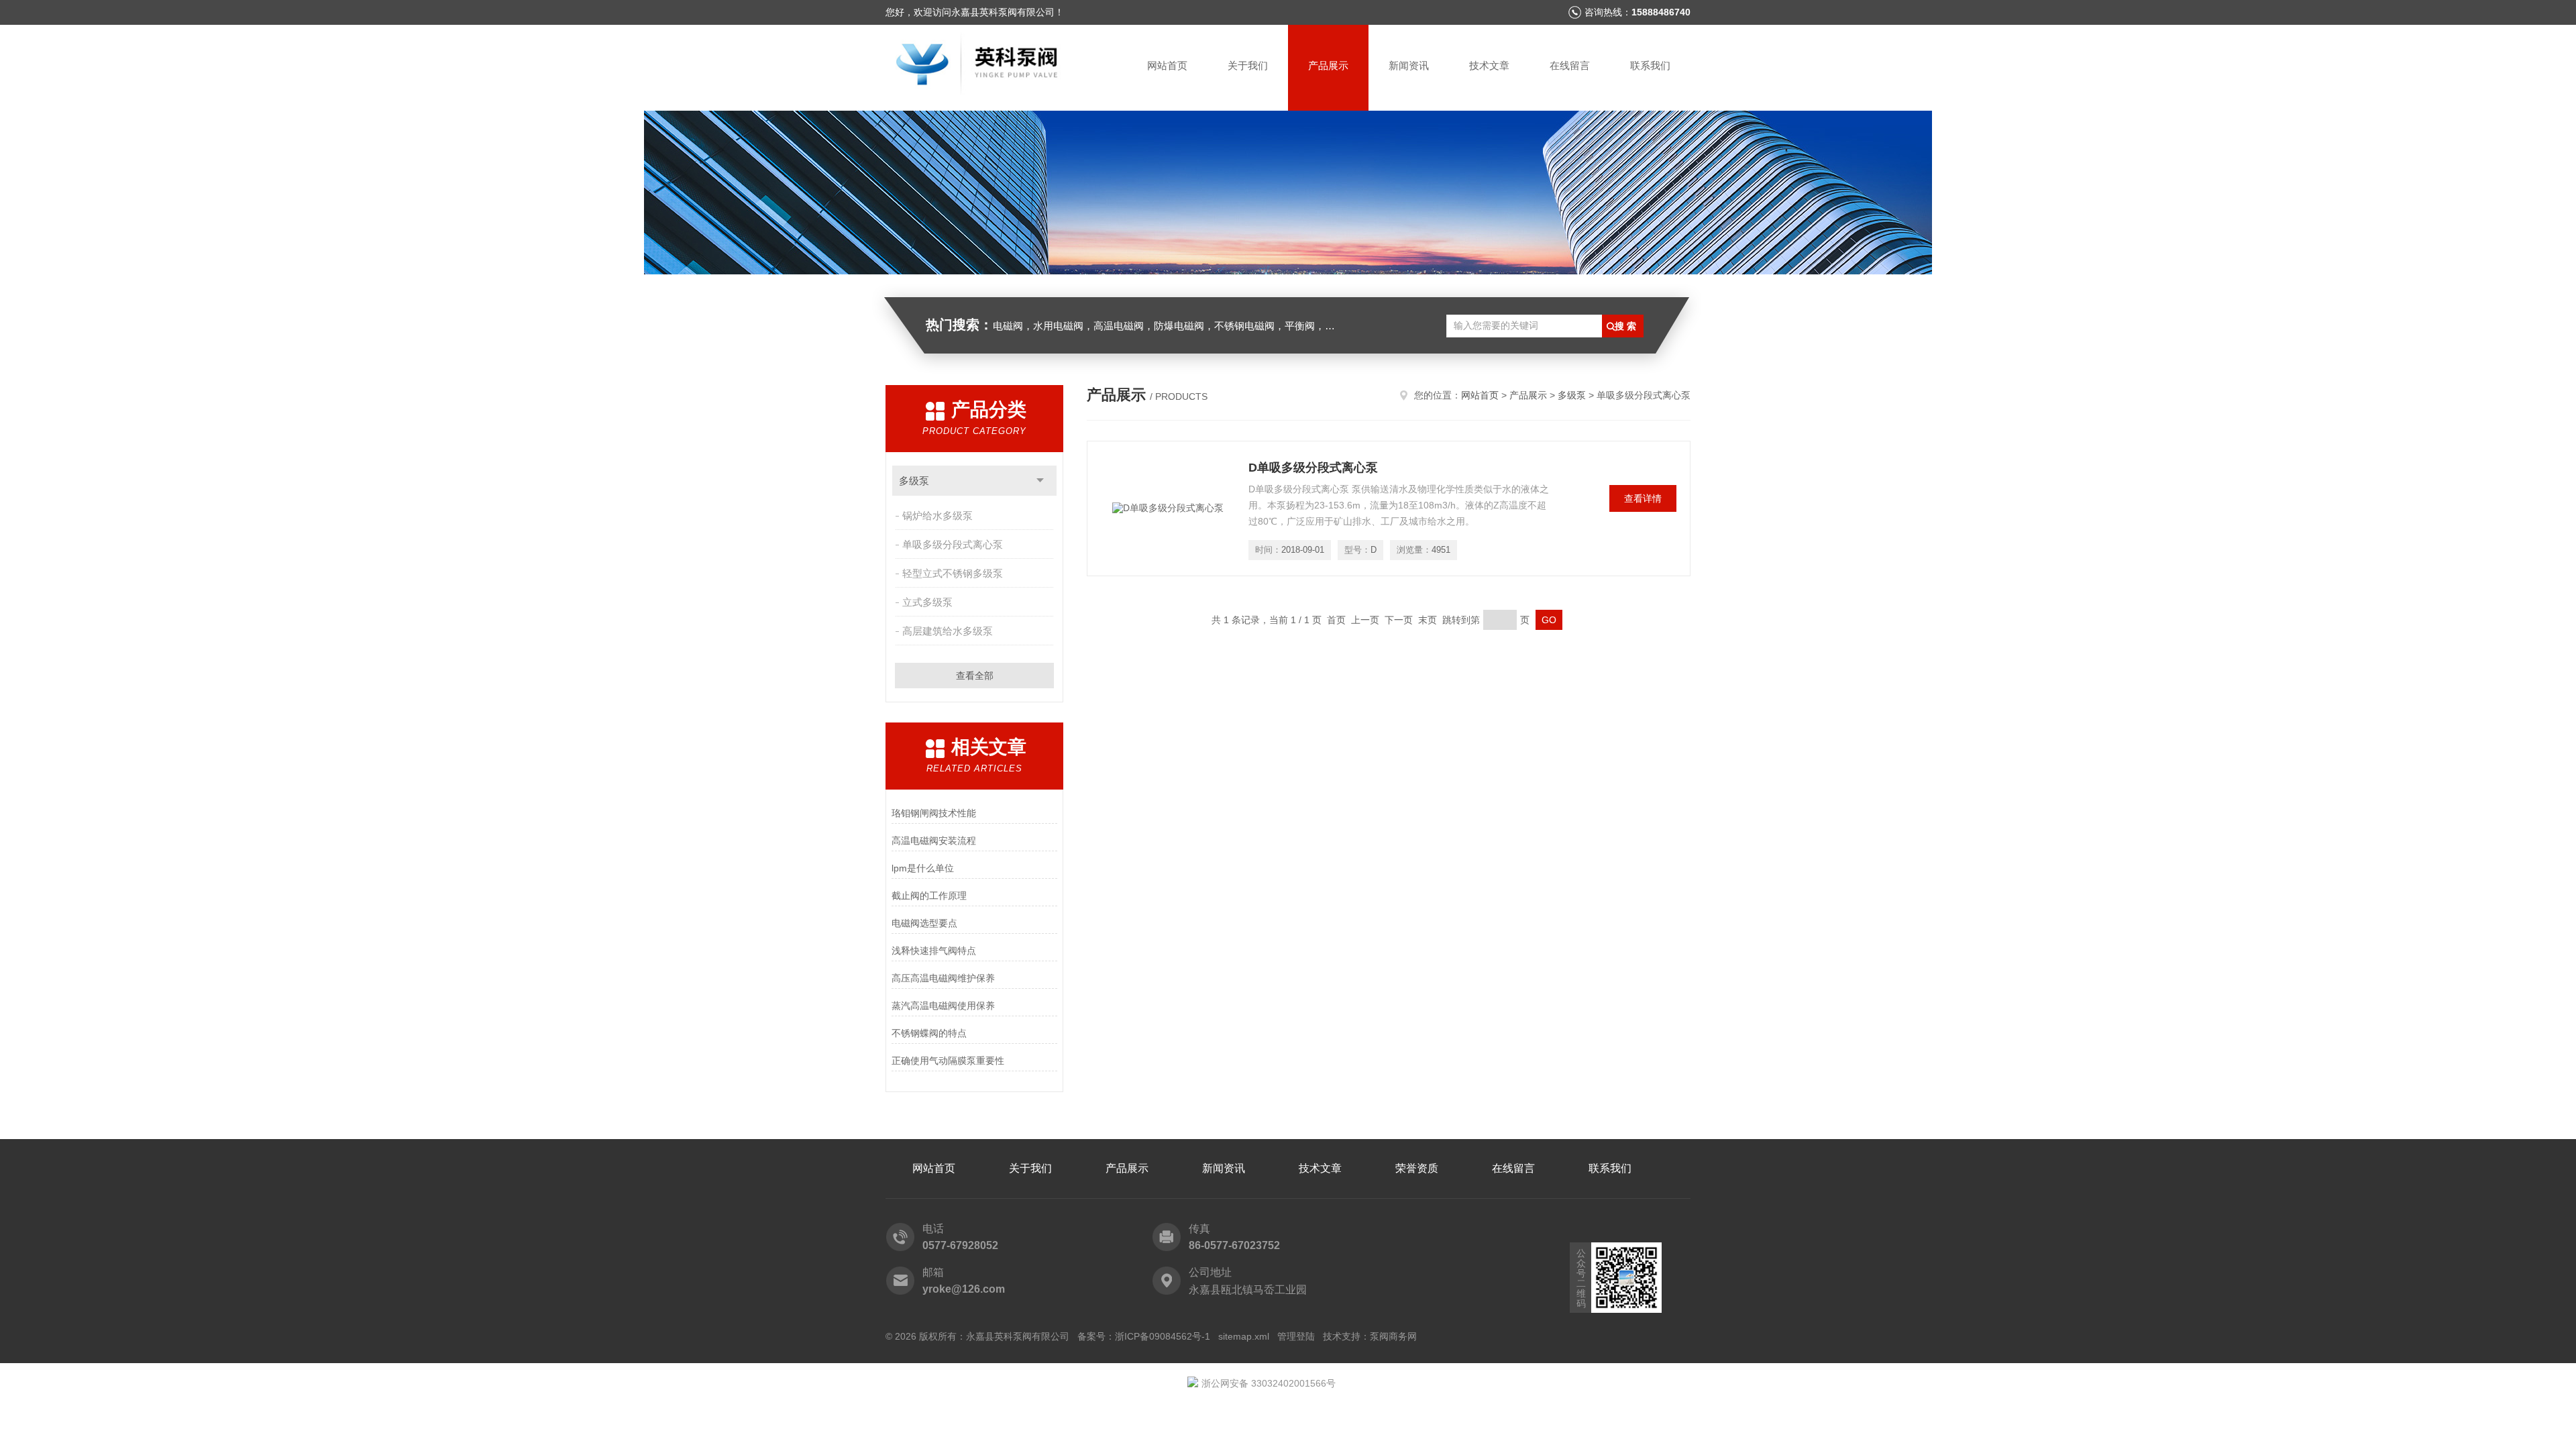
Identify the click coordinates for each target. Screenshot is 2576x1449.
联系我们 (1650, 65)
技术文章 (1489, 65)
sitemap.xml (1244, 1336)
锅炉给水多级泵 (937, 516)
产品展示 (1328, 65)
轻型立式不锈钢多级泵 (953, 573)
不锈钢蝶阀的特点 (929, 1033)
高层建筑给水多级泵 (948, 631)
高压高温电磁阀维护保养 (943, 978)
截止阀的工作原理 (929, 896)
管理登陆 (1296, 1336)
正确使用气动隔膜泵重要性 (948, 1061)
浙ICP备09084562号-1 (1163, 1336)
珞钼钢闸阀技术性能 (934, 813)
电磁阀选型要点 (924, 923)
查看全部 (975, 676)
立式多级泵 (927, 602)
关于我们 (1248, 65)
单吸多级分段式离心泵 (953, 544)
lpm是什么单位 (923, 868)
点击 (1040, 481)
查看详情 (1643, 498)
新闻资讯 (1409, 65)
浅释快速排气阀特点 (934, 951)
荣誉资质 (1417, 1168)
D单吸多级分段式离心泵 (1313, 468)
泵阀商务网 (1393, 1336)
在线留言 (1570, 65)
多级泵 (914, 481)
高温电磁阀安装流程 (934, 841)
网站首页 (1167, 65)
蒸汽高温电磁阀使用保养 (943, 1006)
